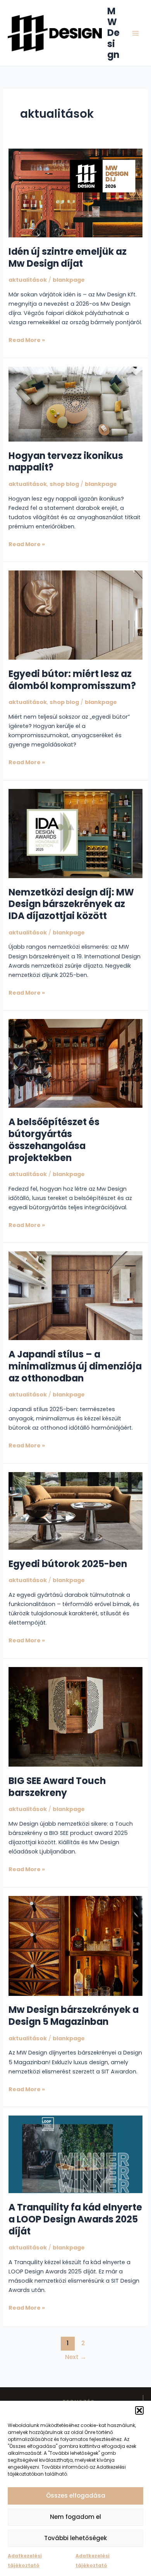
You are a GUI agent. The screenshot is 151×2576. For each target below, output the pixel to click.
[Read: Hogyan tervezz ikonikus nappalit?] (75, 404)
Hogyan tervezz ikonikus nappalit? (66, 462)
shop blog (64, 484)
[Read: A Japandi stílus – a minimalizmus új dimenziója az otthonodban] (75, 1295)
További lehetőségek (75, 2538)
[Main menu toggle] (136, 33)
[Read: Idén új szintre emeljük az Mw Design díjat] (75, 193)
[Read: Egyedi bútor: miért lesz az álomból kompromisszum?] (75, 615)
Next (76, 2357)
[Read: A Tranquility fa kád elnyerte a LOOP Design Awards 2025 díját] (75, 2154)
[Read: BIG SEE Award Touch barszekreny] (75, 1716)
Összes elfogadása (76, 2496)
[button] (139, 2410)
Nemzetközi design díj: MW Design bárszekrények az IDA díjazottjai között (71, 904)
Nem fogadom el (75, 2517)
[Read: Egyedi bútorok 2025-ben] (75, 1510)
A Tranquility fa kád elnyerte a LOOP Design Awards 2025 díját (75, 2219)
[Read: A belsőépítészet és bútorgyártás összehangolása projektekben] (75, 1063)
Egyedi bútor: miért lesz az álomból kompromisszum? (72, 680)
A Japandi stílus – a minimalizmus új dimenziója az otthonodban (75, 1366)
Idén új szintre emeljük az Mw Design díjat (68, 257)
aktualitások (28, 280)
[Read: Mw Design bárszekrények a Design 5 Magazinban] (75, 1945)
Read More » (27, 340)
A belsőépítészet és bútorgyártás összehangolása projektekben (54, 1140)
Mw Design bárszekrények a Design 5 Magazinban (74, 2016)
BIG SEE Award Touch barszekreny (57, 1787)
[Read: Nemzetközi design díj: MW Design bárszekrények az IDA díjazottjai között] (75, 833)
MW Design (113, 33)
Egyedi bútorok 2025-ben (68, 1564)
